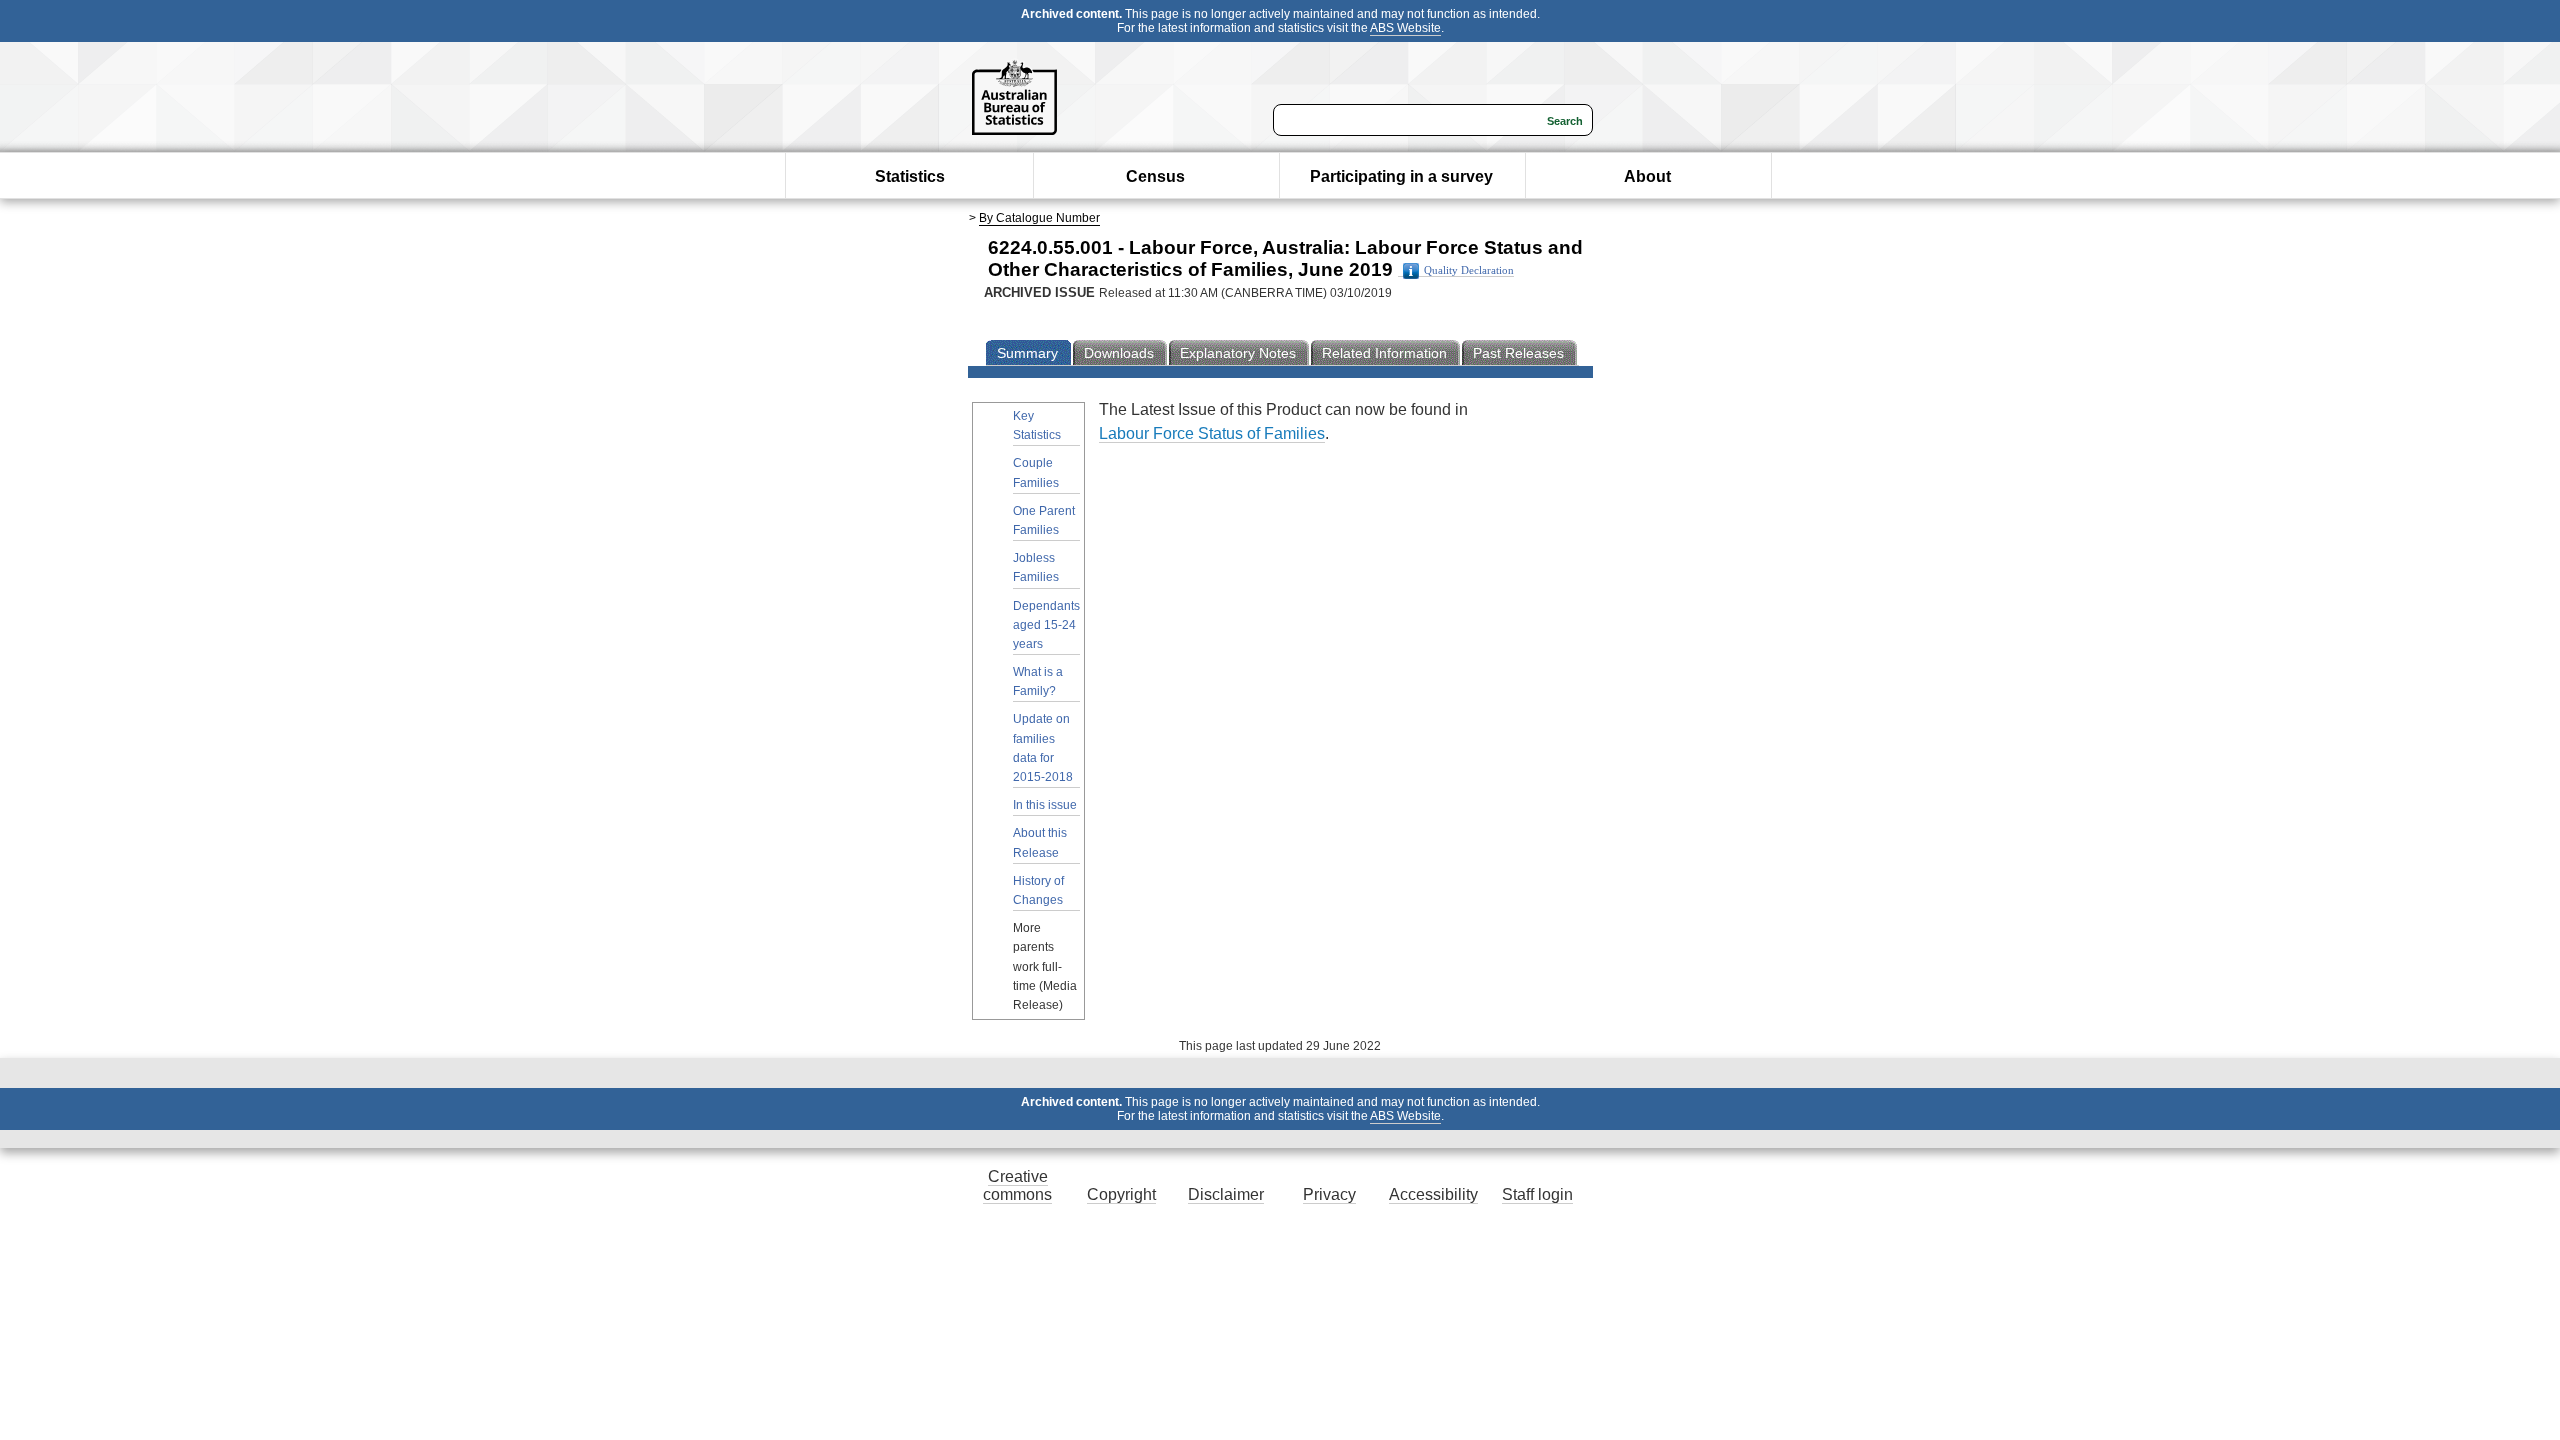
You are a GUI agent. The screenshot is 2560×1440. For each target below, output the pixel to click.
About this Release (1040, 842)
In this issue (1045, 805)
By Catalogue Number (1039, 218)
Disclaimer (1226, 1194)
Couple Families (1036, 472)
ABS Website (1405, 28)
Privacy (1329, 1194)
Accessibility (1433, 1194)
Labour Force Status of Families (1212, 433)
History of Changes (1038, 890)
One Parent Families (1044, 520)
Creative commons (1017, 1185)
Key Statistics (1037, 425)
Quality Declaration (1469, 270)
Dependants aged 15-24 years (1046, 625)
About (1647, 176)
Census (1155, 176)
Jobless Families (1036, 567)
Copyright (1121, 1194)
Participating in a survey (1401, 176)
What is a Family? (1038, 681)
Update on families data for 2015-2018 (1043, 748)
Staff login (1537, 1194)
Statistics (910, 176)
